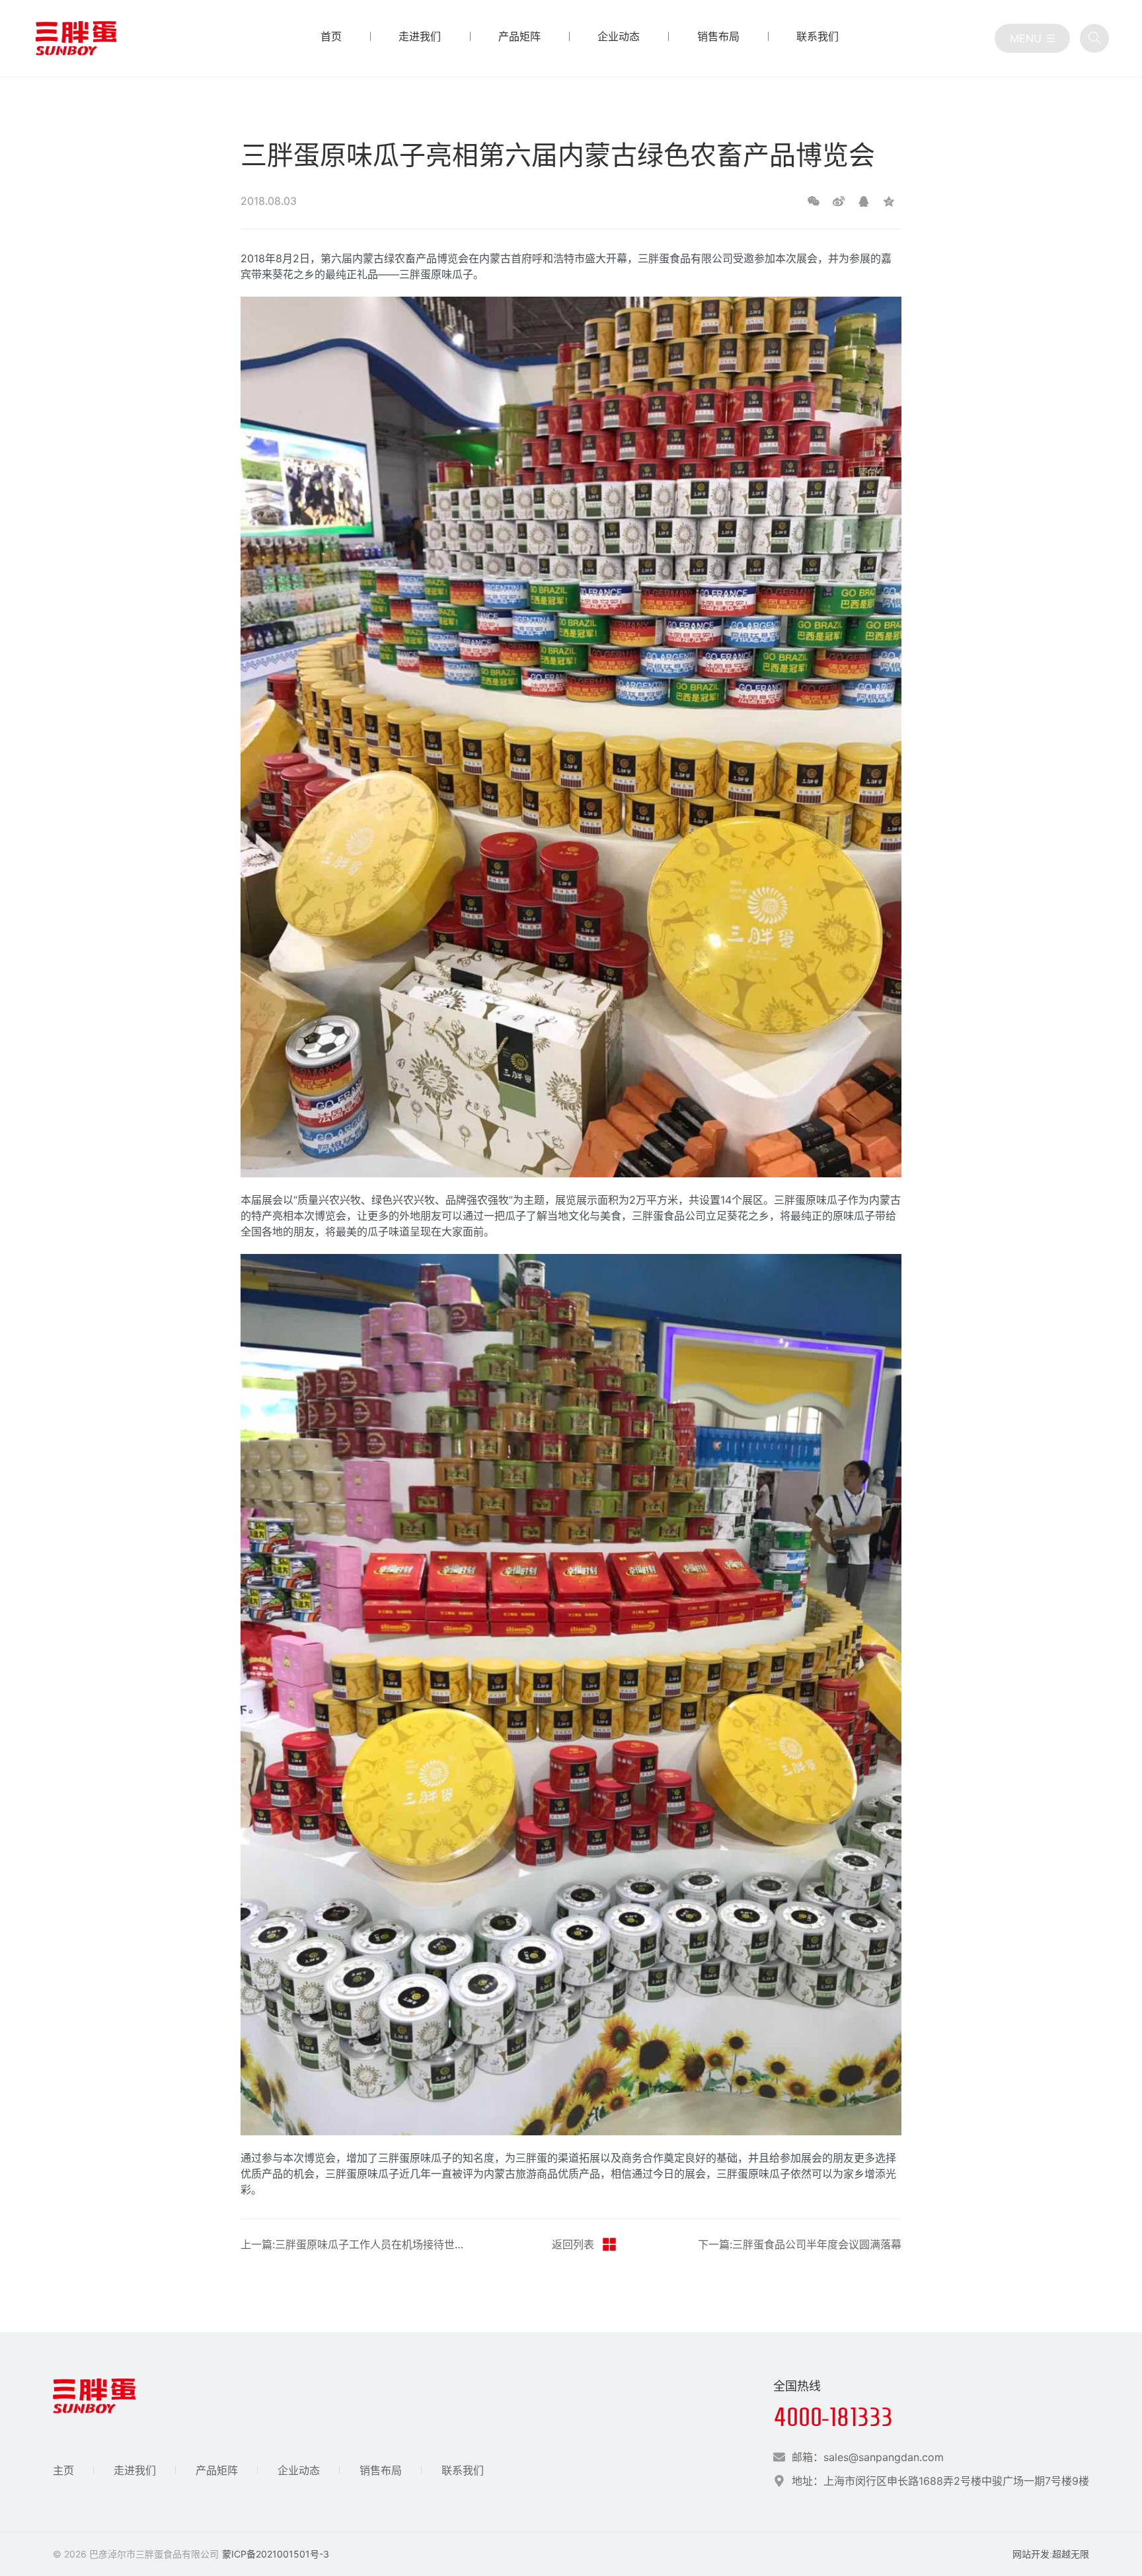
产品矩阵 (217, 2470)
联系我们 (463, 2470)
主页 (63, 2470)
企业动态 (299, 2470)
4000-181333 (833, 2417)
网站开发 (1031, 2554)
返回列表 (573, 2244)
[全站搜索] (1094, 38)
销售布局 (381, 2470)
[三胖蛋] (76, 38)
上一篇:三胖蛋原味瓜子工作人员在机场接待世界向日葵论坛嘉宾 (356, 2244)
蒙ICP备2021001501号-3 (276, 2554)
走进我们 (135, 2470)
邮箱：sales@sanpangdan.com (868, 2457)
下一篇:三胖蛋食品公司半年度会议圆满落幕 (800, 2244)
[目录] (1032, 38)
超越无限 (1071, 2554)
